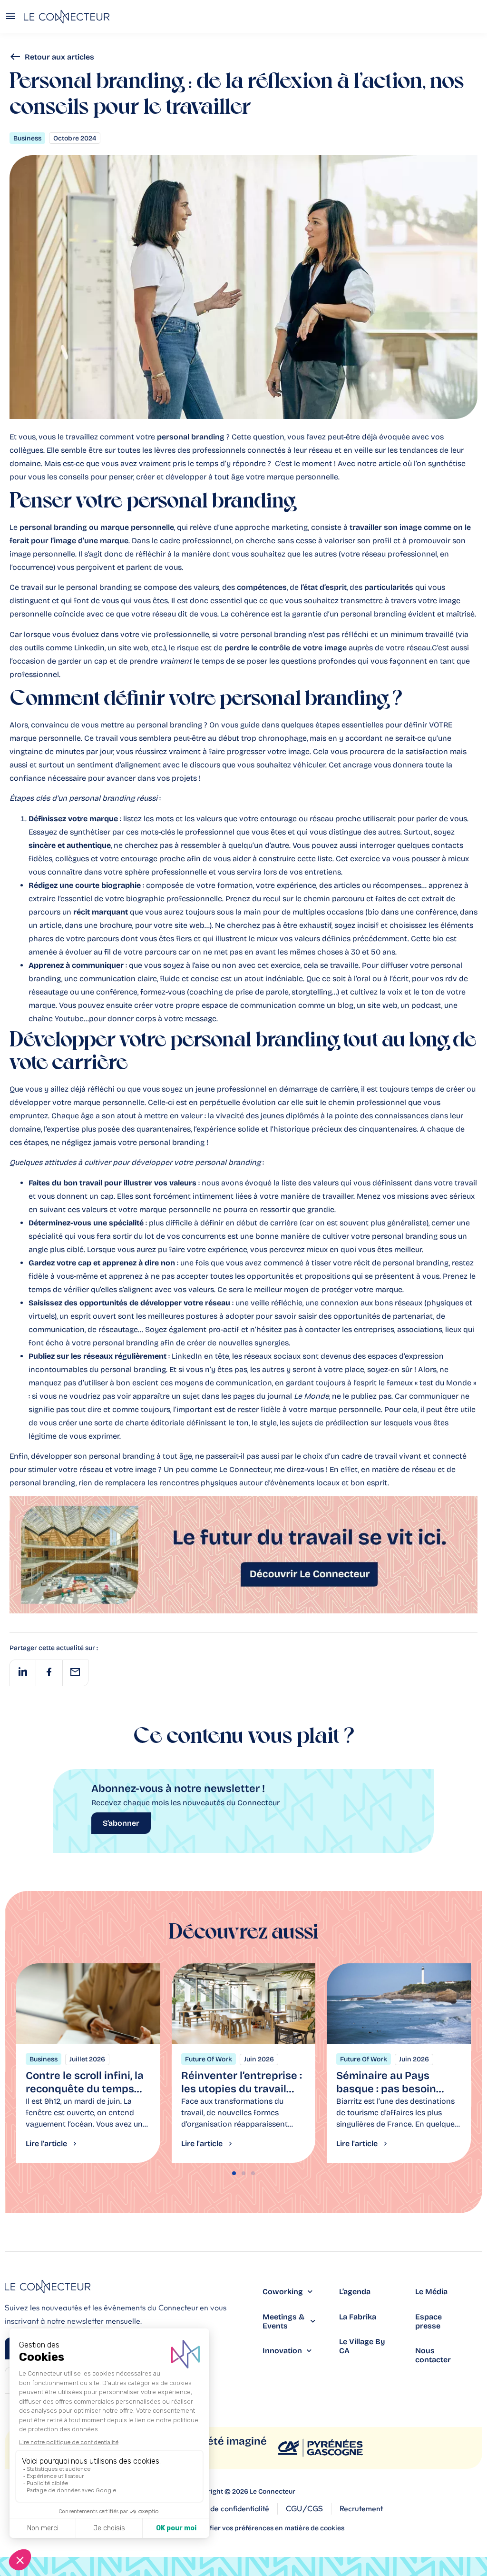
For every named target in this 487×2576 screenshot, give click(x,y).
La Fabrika (358, 2317)
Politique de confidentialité (224, 2509)
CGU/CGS (304, 2509)
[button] (23, 1673)
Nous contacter (433, 2355)
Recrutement (361, 2509)
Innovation (282, 2351)
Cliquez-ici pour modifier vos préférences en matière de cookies (243, 2528)
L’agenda (355, 2292)
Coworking (283, 2292)
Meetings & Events (283, 2321)
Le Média (431, 2292)
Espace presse (429, 2321)
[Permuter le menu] (10, 17)
